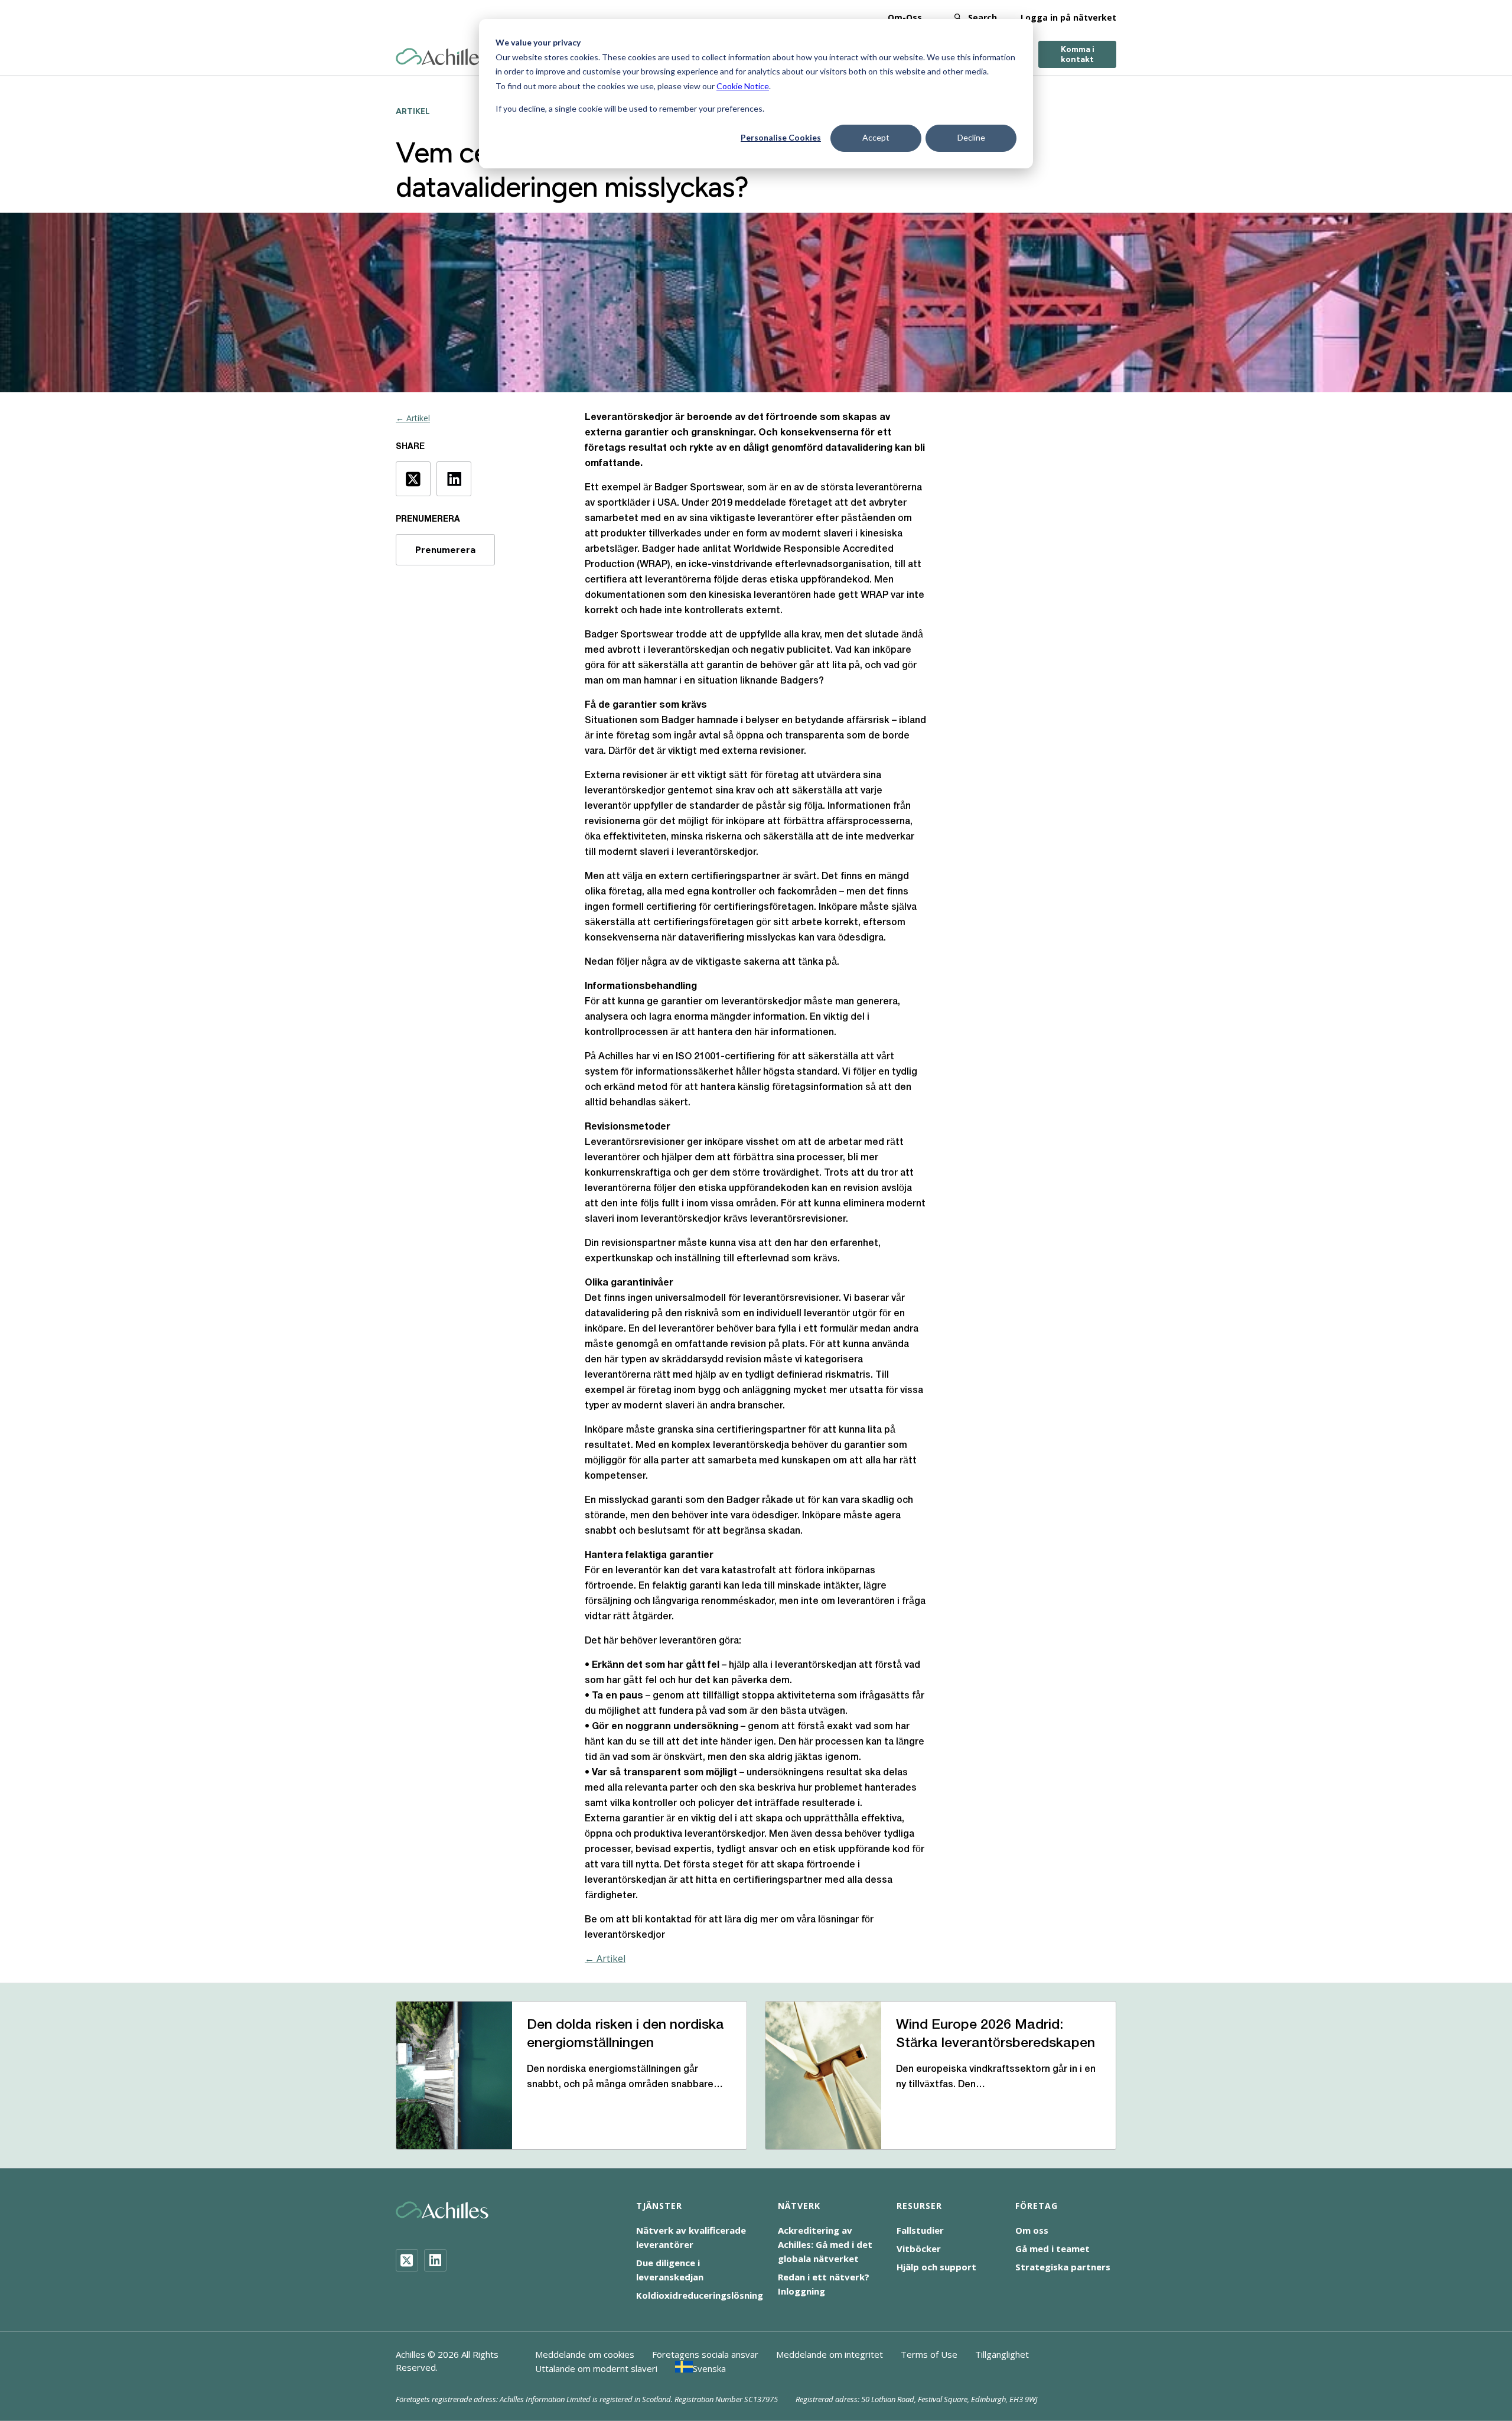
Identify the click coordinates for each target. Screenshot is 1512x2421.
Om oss (1032, 2230)
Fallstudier (920, 2230)
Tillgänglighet (1002, 2354)
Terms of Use (929, 2354)
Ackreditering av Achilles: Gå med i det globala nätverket (825, 2244)
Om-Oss (905, 17)
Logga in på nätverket (1068, 17)
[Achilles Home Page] (442, 57)
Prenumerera (445, 550)
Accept (876, 137)
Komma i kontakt (1078, 54)
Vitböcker (919, 2248)
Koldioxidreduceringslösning (700, 2295)
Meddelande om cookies (585, 2354)
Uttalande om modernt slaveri (596, 2368)
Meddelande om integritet (830, 2354)
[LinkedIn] (435, 2260)
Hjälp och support (936, 2267)
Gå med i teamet (1052, 2248)
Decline (971, 137)
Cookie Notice (743, 86)
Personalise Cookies (781, 137)
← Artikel (413, 418)
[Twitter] (407, 2260)
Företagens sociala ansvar (705, 2354)
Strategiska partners (1063, 2267)
